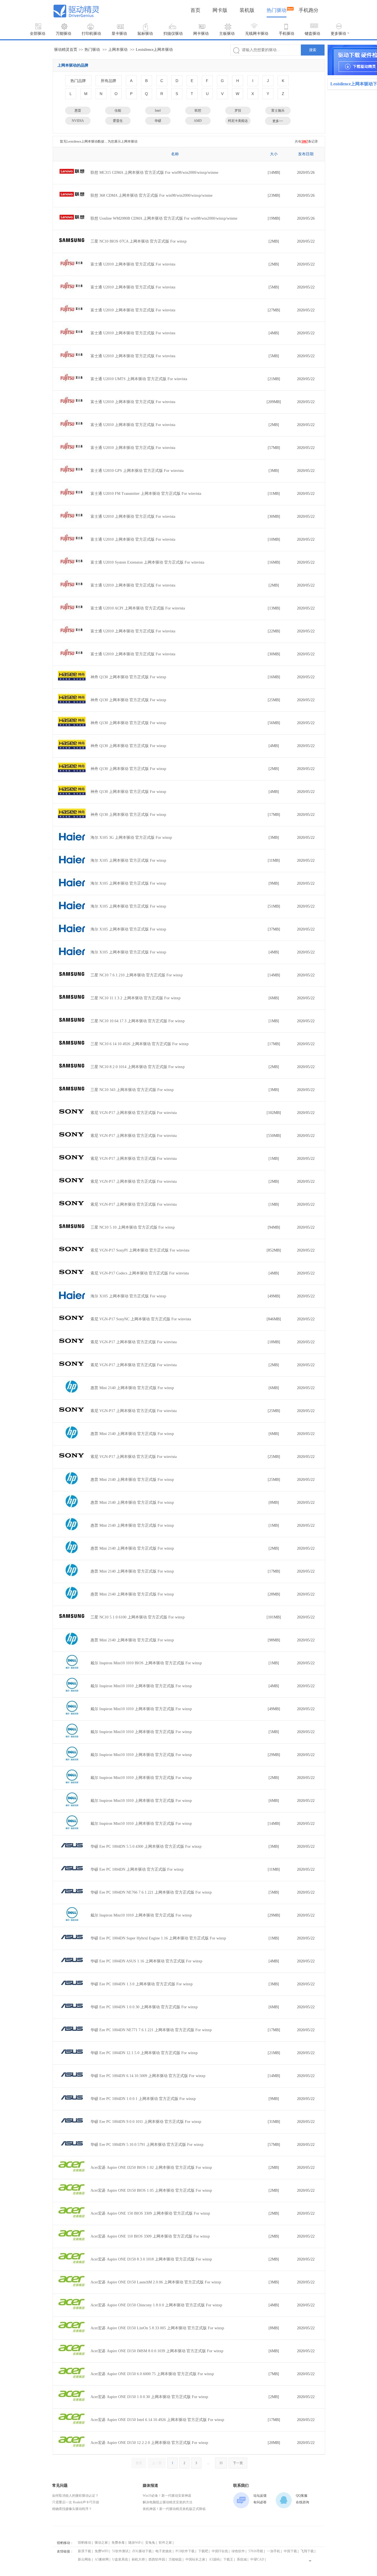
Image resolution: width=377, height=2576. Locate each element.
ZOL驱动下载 (142, 2551)
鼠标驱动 (145, 34)
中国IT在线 (220, 2551)
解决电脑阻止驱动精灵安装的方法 (168, 2502)
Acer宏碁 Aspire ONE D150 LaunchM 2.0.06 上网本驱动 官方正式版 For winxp (156, 2282)
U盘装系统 (120, 2559)
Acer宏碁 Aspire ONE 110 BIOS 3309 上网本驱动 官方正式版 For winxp (150, 2236)
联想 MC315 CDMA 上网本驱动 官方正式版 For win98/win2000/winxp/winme (154, 173)
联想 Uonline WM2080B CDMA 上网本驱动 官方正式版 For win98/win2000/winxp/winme (164, 218)
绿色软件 (238, 2551)
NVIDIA (78, 121)
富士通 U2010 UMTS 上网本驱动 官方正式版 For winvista (139, 379)
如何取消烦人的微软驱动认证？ (75, 2496)
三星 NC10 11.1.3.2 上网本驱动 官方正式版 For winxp (136, 998)
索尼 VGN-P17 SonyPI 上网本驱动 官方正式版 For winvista (140, 1250)
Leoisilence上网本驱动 (154, 50)
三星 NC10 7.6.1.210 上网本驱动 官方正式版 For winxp (137, 975)
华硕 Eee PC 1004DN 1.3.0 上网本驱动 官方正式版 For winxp (142, 1984)
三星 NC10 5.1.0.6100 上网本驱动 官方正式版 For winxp (138, 1617)
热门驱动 (277, 10)
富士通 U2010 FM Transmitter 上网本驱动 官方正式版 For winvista (146, 494)
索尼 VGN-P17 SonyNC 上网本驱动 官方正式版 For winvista (141, 1319)
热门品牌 (78, 81)
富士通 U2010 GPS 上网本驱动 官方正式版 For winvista (137, 471)
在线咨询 (302, 2502)
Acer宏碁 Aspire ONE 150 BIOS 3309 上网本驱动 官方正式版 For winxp (150, 2213)
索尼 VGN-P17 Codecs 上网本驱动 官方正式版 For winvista (140, 1273)
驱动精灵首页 (66, 50)
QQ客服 (302, 2496)
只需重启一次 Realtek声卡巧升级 (76, 2502)
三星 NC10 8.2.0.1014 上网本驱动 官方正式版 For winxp (138, 1067)
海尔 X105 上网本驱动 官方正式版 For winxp (128, 860)
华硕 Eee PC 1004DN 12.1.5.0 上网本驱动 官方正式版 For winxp (144, 2053)
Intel (158, 111)
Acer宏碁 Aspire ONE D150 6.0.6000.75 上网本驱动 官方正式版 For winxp (152, 2374)
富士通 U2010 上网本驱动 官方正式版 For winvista (133, 264)
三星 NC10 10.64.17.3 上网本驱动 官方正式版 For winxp (138, 1021)
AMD (198, 121)
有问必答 (260, 2502)
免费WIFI (102, 2551)
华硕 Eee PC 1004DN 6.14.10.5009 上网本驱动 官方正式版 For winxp (148, 2076)
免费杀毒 (118, 2543)
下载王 (228, 2559)
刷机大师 (138, 2559)
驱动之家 (101, 2543)
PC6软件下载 (185, 2551)
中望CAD (257, 2559)
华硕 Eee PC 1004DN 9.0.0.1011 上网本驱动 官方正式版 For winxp (146, 2122)
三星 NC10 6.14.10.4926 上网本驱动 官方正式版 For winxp (140, 1044)
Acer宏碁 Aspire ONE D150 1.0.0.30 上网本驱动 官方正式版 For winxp (149, 2397)
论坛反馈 (260, 2496)
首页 (195, 10)
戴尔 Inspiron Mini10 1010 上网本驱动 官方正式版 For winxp (141, 1686)
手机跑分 (309, 10)
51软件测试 (120, 2551)
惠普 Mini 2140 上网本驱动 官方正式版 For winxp (132, 1388)
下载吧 (203, 2551)
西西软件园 (157, 2559)
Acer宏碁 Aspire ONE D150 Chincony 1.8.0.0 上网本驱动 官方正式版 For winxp (156, 2305)
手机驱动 (286, 34)
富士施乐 (278, 111)
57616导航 (256, 2551)
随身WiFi (135, 2543)
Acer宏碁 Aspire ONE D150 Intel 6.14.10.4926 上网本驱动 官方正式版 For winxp (157, 2420)
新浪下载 (84, 2551)
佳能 (118, 111)
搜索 (313, 50)
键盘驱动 (312, 34)
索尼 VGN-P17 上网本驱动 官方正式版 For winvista (134, 1113)
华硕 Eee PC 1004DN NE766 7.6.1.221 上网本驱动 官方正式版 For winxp (151, 1892)
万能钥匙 (175, 2559)
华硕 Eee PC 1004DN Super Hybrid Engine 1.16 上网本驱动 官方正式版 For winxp (158, 1938)
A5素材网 (102, 2559)
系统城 (242, 2559)
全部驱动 (38, 34)
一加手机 (274, 2551)
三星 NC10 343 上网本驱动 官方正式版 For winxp (132, 1090)
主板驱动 (227, 34)
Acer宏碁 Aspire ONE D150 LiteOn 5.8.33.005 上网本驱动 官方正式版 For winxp (157, 2328)
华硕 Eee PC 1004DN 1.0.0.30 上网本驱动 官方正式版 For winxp (144, 2007)
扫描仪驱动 (173, 34)
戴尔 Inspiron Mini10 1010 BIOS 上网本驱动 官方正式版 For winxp (146, 1663)
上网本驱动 (118, 50)
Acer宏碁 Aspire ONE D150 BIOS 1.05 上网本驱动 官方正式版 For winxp (151, 2190)
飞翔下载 (307, 2551)
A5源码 (214, 2559)
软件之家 (165, 2543)
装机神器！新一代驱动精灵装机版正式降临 (174, 2509)
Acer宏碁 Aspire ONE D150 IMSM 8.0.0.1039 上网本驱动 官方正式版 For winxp (157, 2351)
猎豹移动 (84, 2543)
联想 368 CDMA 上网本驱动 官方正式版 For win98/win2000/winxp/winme (152, 195)
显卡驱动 (119, 34)
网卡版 (220, 10)
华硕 (158, 121)
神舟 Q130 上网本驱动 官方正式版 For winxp (128, 677)
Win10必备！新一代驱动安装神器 (167, 2496)
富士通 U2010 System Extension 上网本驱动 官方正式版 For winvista (147, 562)
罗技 (238, 111)
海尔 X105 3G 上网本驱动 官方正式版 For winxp (131, 838)
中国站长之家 (195, 2559)
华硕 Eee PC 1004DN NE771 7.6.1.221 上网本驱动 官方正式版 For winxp (151, 2030)
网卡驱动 (201, 34)
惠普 (78, 111)
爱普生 (118, 121)
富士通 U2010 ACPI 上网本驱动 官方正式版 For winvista (138, 608)
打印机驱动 (91, 34)
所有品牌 (108, 81)
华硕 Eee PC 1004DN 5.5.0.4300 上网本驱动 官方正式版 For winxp (146, 1846)
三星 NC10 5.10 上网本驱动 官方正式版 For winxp (133, 1227)
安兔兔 (150, 2543)
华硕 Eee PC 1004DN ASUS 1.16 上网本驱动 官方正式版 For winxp (146, 1961)
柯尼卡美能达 (238, 121)
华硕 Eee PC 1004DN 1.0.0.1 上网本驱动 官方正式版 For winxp (143, 2099)
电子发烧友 (164, 2551)
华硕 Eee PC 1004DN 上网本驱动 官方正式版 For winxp (137, 1869)
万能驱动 (63, 34)
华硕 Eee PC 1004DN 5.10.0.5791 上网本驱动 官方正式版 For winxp (147, 2145)
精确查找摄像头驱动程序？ (72, 2509)
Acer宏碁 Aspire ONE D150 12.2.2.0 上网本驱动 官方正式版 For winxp (149, 2443)
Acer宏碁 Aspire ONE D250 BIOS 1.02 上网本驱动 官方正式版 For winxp (151, 2168)
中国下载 (290, 2551)
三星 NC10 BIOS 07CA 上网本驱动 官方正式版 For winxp (139, 241)
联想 (198, 111)
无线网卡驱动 (257, 34)
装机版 (247, 10)
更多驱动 (338, 34)
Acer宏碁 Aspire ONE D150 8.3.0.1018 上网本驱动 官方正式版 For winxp (151, 2259)
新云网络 (84, 2559)
